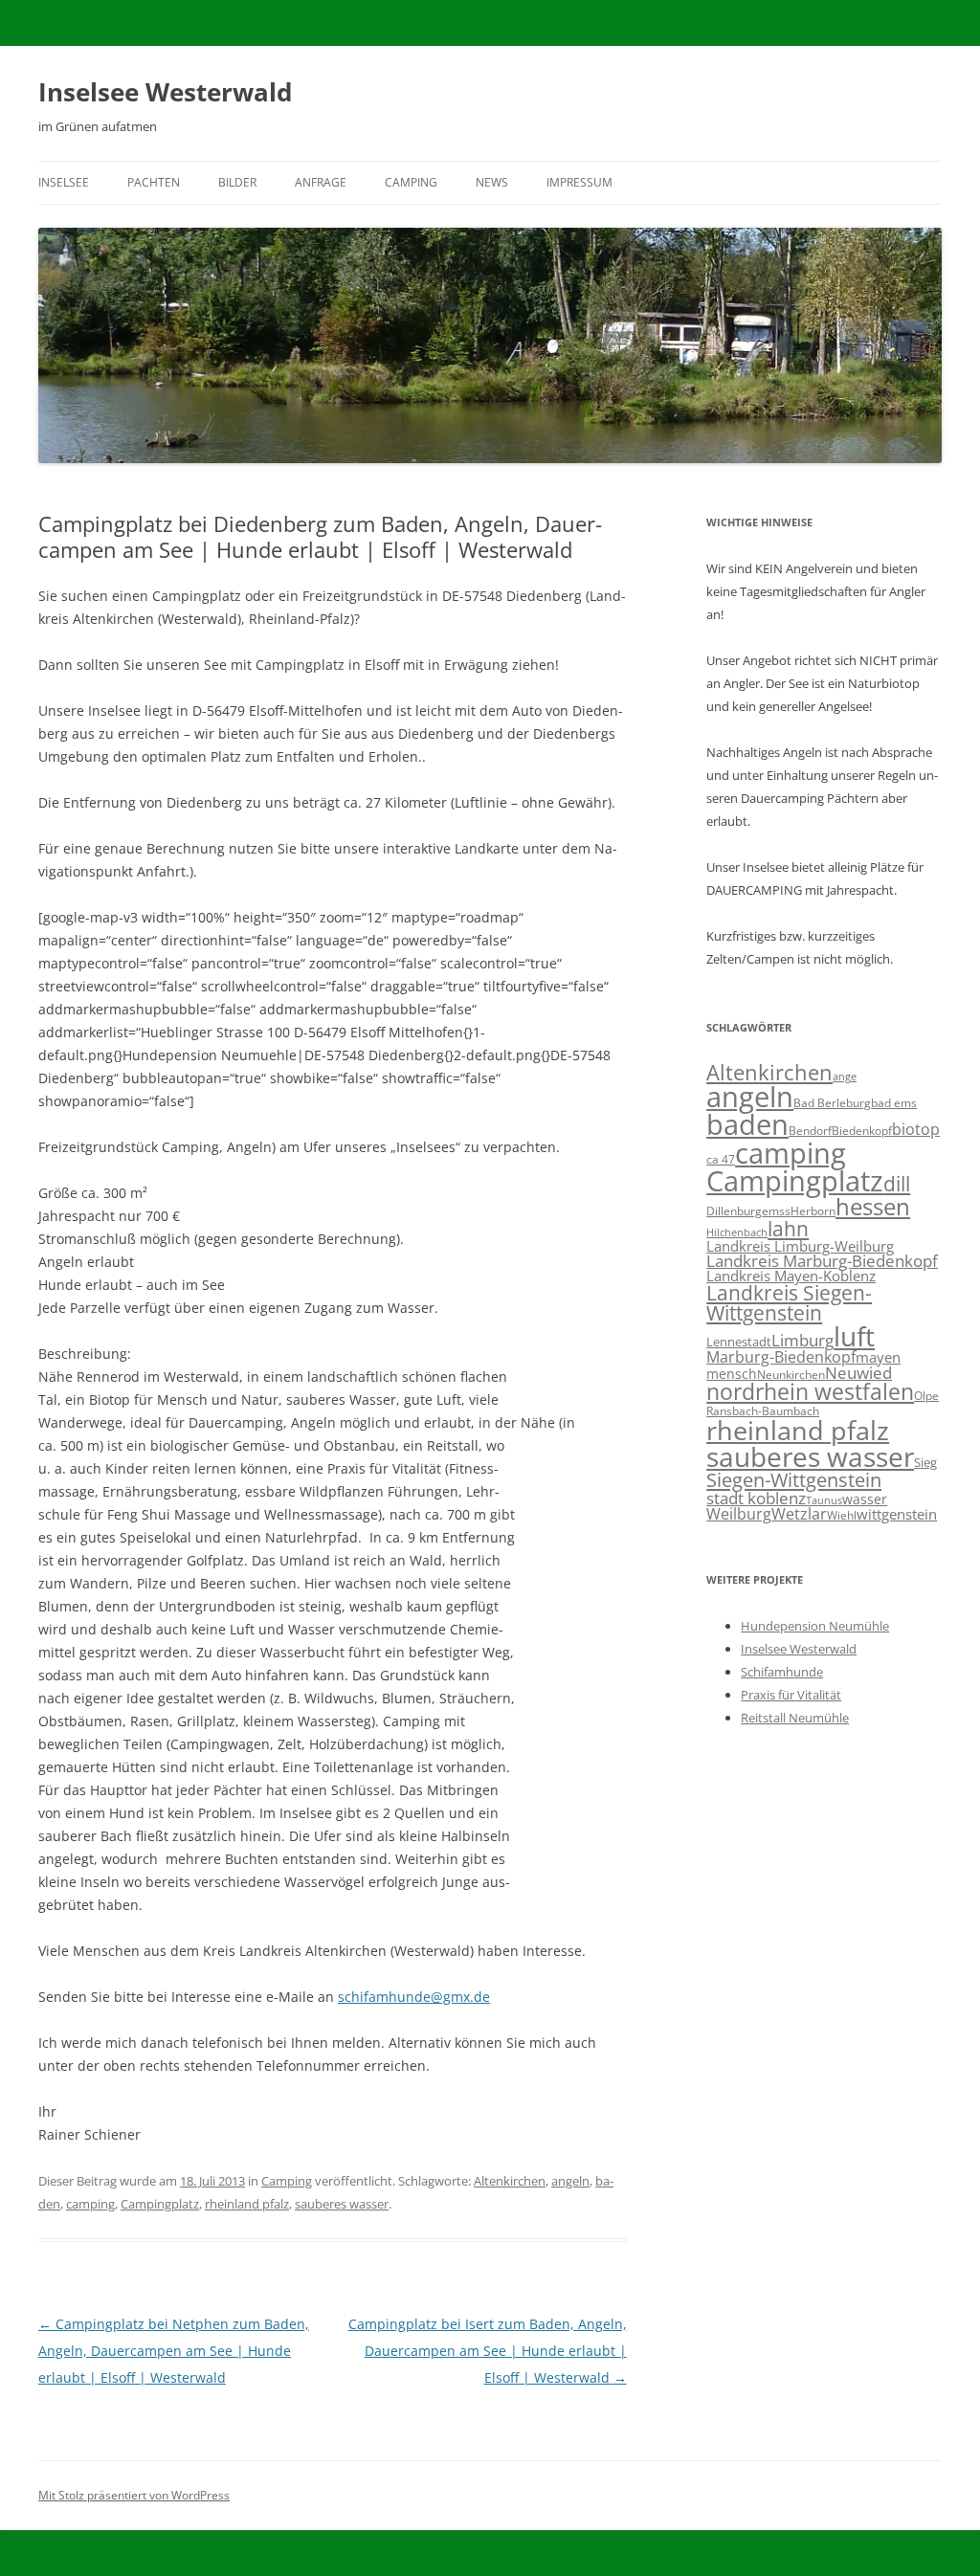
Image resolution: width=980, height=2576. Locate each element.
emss (776, 1210)
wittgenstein (897, 1514)
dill (897, 1184)
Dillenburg (734, 1211)
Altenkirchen (510, 2181)
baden (747, 1124)
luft (854, 1336)
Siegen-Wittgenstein (794, 1479)
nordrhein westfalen (810, 1391)
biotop (916, 1129)
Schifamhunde (782, 1672)
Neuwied (858, 1373)
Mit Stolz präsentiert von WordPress (134, 2495)
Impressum (579, 182)
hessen (873, 1206)
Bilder (237, 182)
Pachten (154, 182)
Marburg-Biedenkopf (781, 1357)
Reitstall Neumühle (795, 1718)
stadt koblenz (756, 1498)
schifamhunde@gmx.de (414, 1997)
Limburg (802, 1340)
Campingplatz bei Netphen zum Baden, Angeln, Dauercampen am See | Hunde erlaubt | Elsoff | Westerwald (174, 2351)
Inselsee (64, 182)
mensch (732, 1374)
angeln (570, 2181)
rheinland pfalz (247, 2204)
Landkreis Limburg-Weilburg (800, 1246)
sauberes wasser (342, 2204)
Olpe (926, 1396)
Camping (411, 182)
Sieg (925, 1462)
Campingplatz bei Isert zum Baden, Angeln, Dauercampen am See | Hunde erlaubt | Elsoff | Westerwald (488, 2351)
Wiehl (842, 1515)
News (492, 182)
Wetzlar (799, 1514)
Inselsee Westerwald (165, 92)
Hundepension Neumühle (815, 1626)
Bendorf (810, 1131)
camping (90, 2204)
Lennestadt (739, 1342)
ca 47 (721, 1159)
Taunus (824, 1500)
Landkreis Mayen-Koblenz (791, 1276)
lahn (788, 1228)
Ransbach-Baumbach (763, 1411)
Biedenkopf (862, 1130)
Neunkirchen (791, 1375)
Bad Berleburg (832, 1102)
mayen (878, 1357)
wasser (865, 1499)
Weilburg (739, 1514)
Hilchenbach (737, 1232)
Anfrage (321, 182)
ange (845, 1077)
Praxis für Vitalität (791, 1695)
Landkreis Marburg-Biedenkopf (822, 1261)
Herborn (813, 1211)
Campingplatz (160, 2204)
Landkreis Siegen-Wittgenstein (789, 1303)
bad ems (894, 1102)
